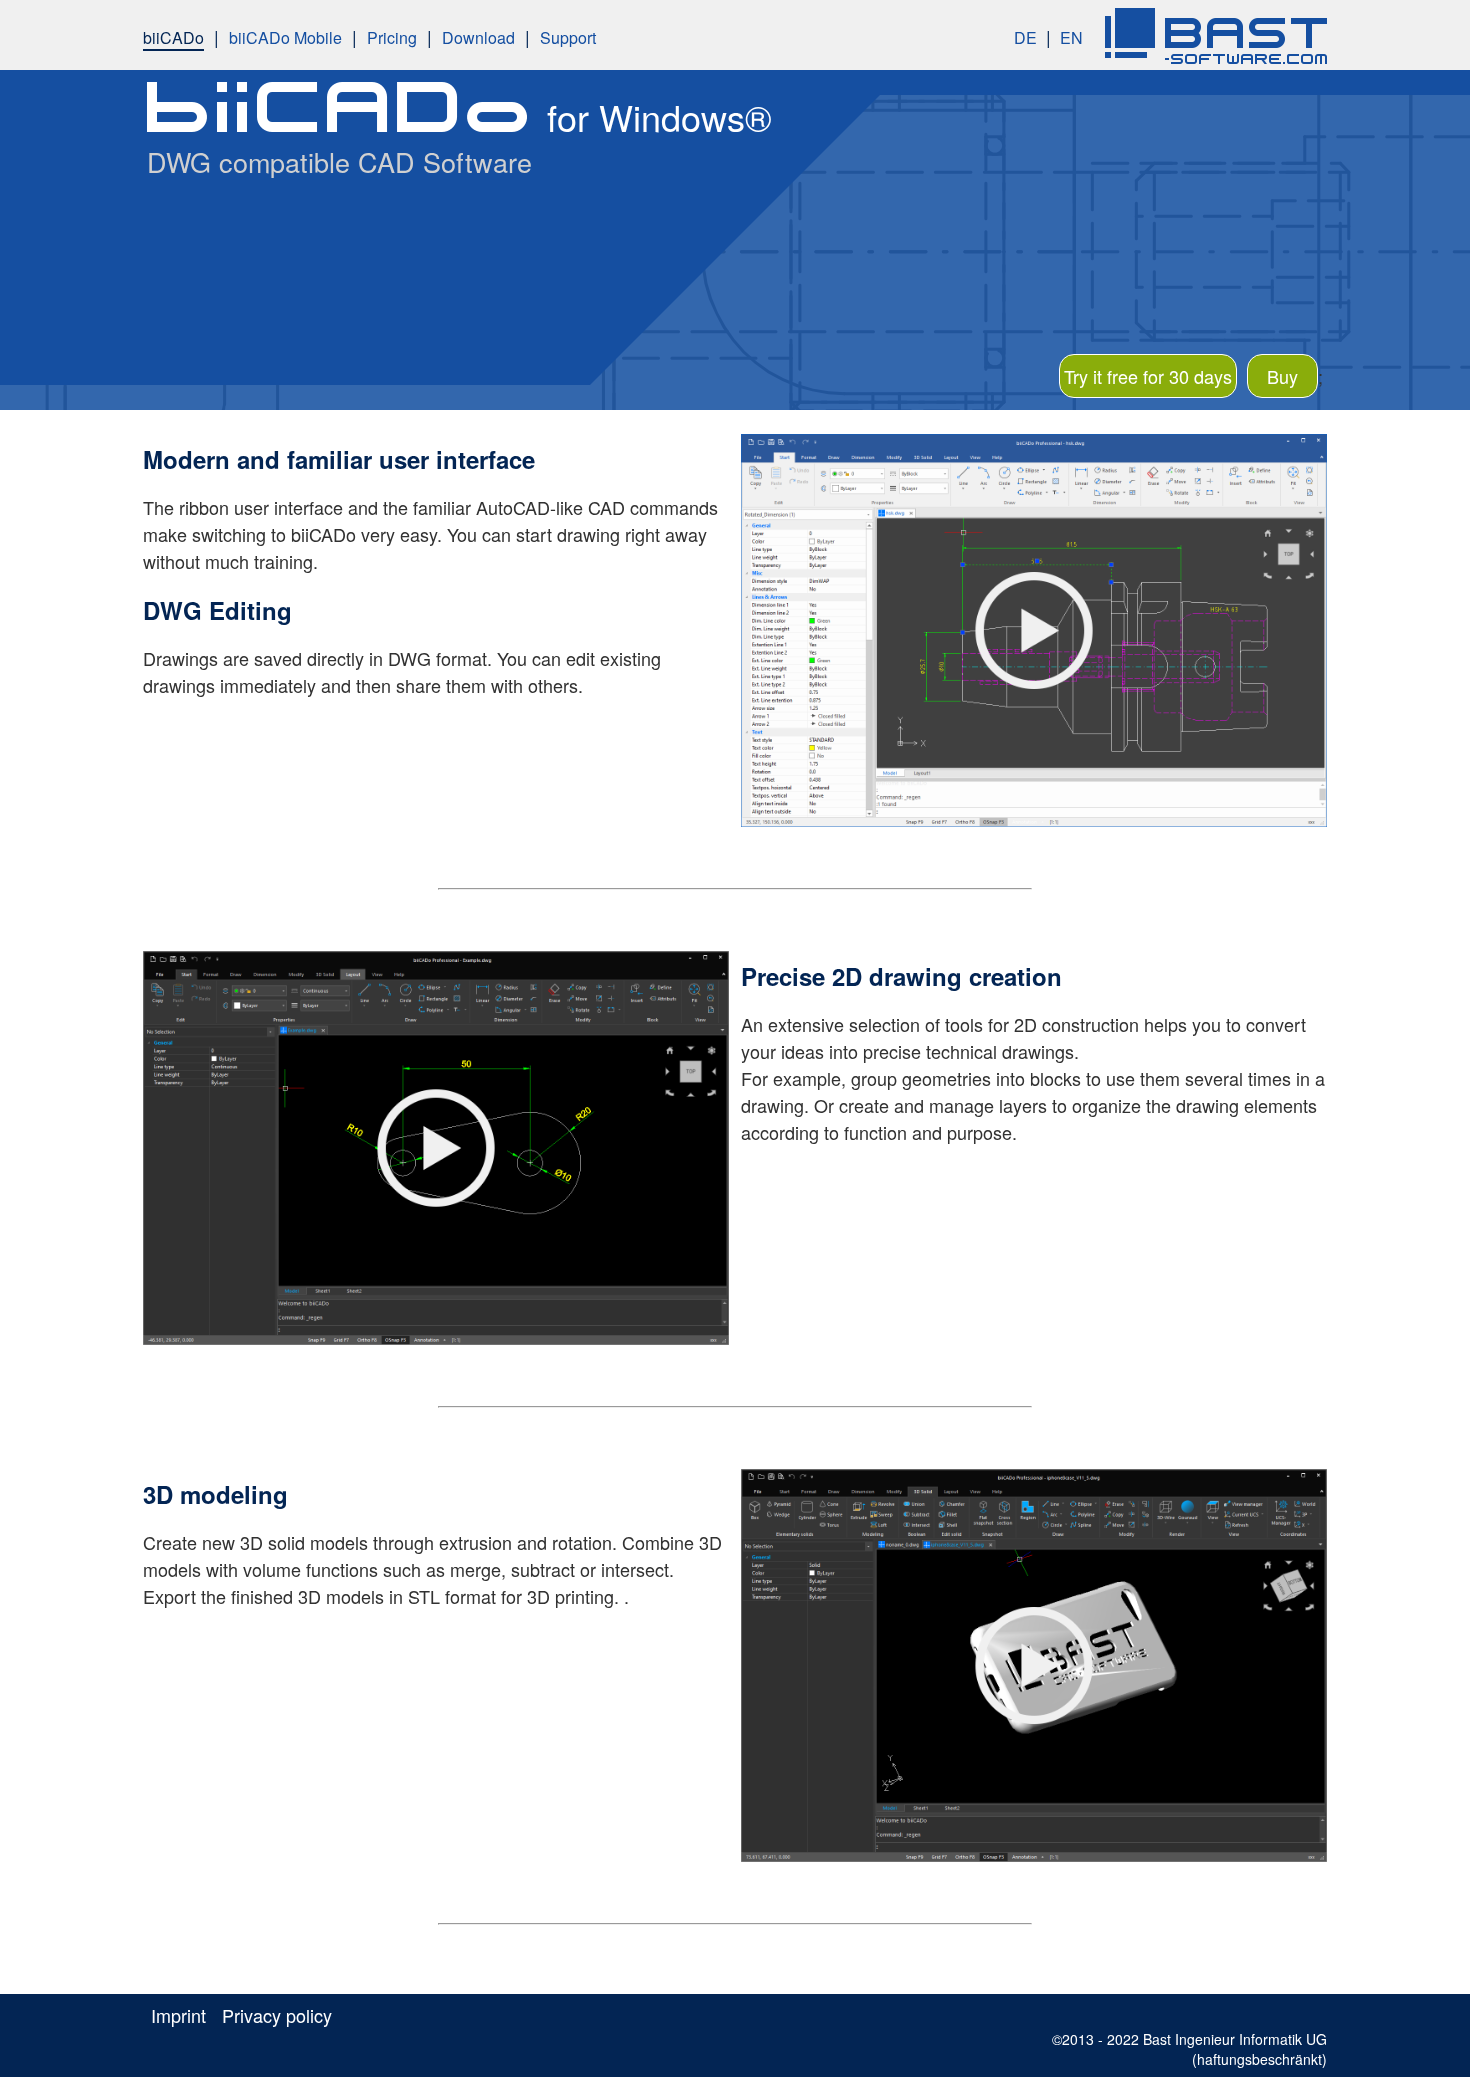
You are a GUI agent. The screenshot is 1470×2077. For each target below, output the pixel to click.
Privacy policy (277, 2015)
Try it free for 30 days (1148, 376)
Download (478, 37)
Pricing (392, 37)
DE (1025, 37)
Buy (1282, 376)
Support (568, 37)
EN (1071, 37)
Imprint (178, 2015)
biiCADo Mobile (285, 37)
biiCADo (173, 37)
